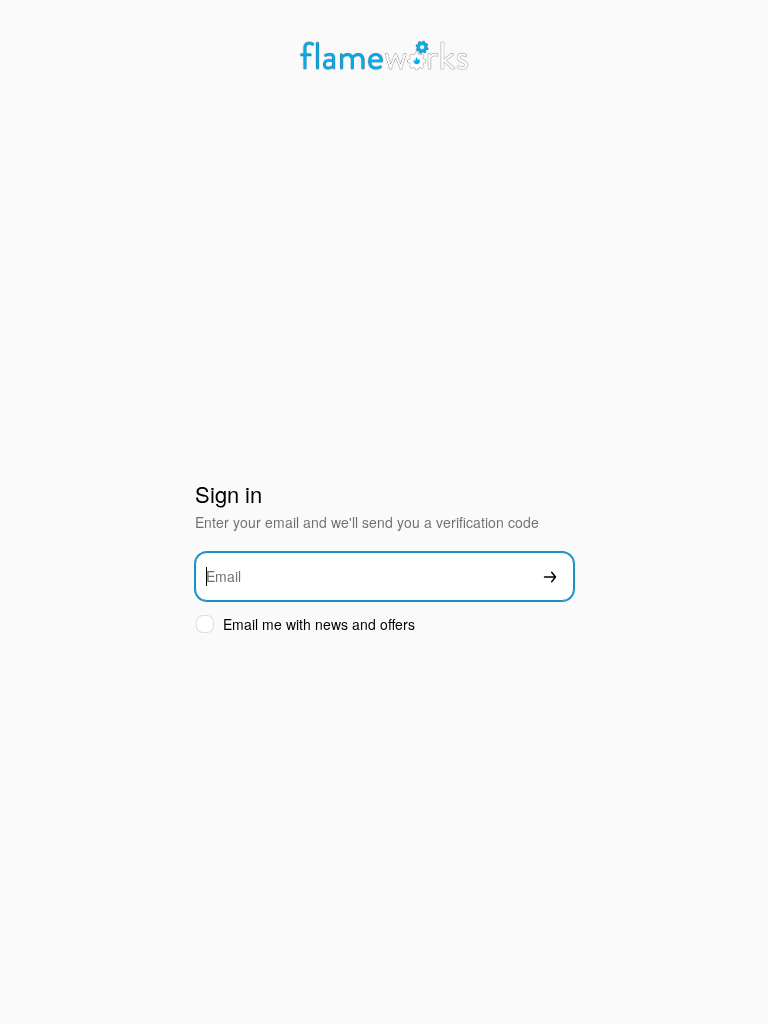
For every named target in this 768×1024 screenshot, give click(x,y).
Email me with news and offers (319, 624)
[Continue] (550, 576)
